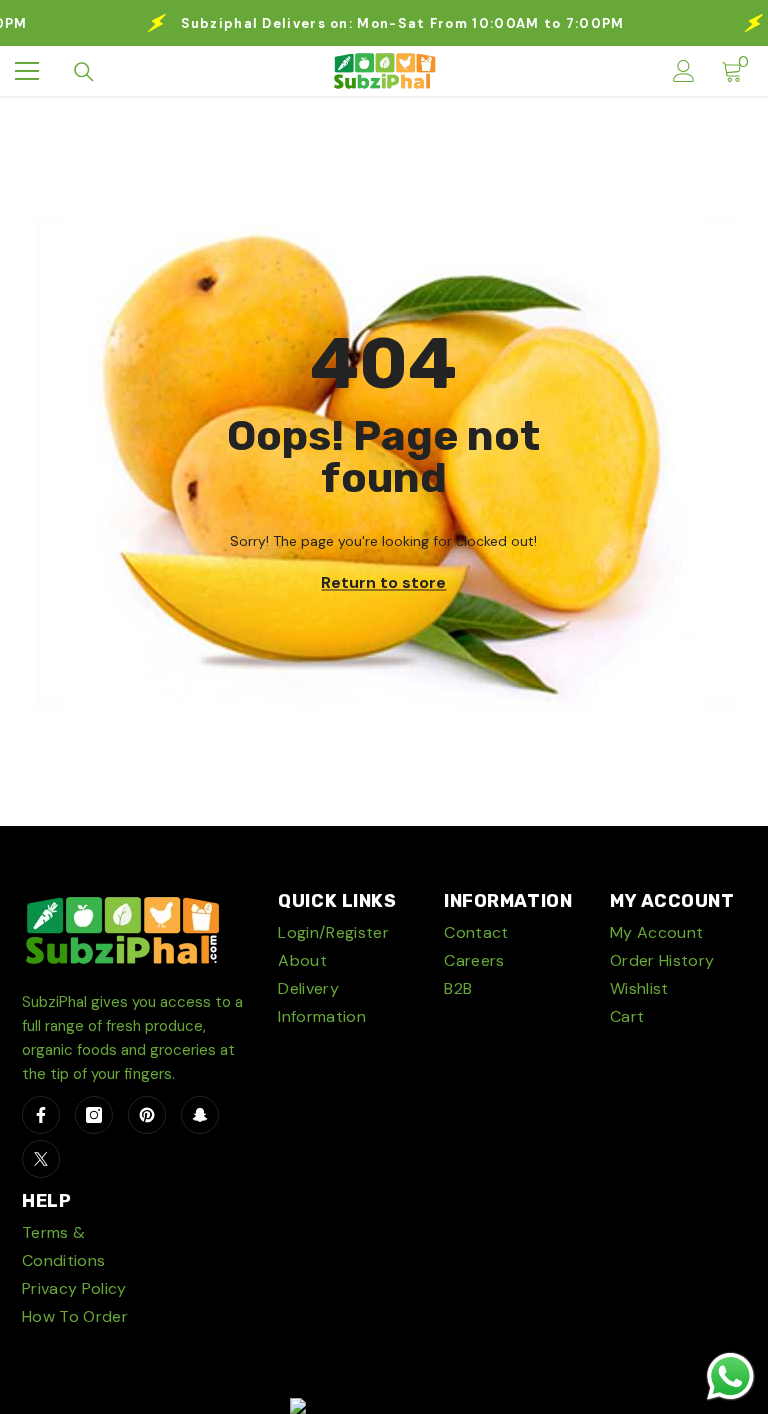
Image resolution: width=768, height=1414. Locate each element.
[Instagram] (94, 1115)
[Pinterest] (147, 1115)
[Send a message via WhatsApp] (730, 1376)
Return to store (383, 582)
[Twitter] (41, 1159)
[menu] (27, 71)
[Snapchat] (200, 1115)
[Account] (684, 71)
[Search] (84, 72)
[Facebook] (41, 1115)
